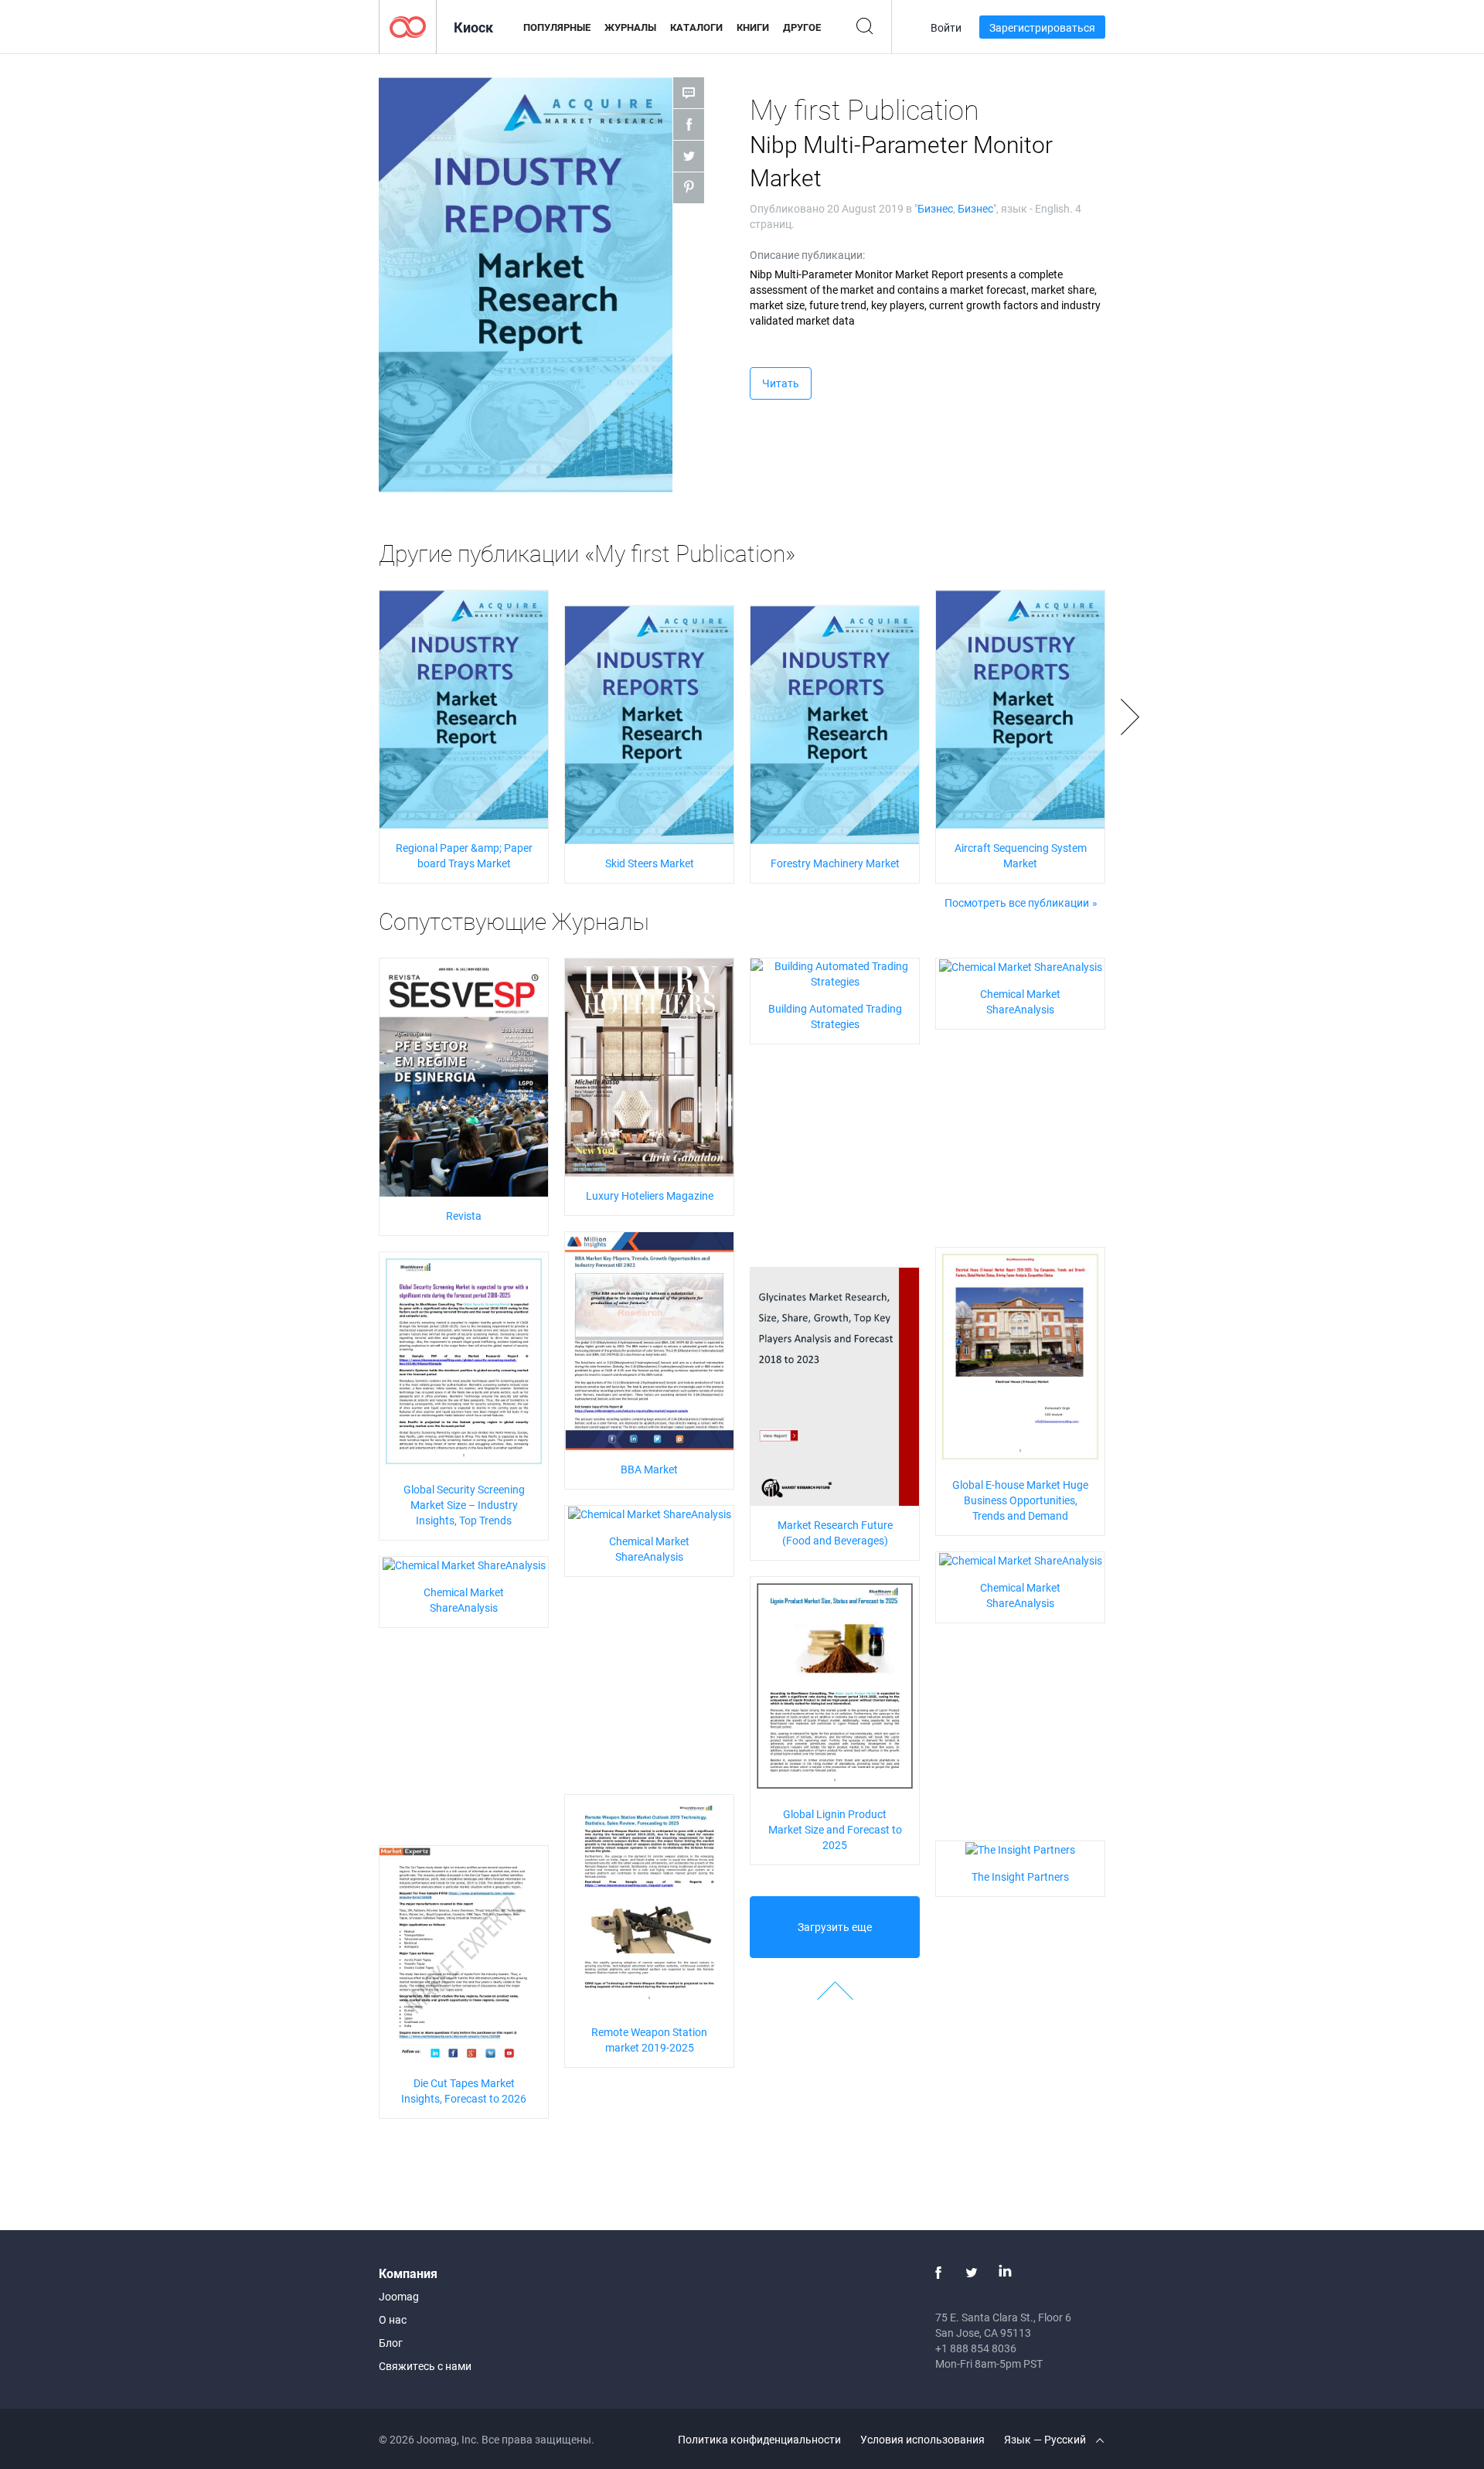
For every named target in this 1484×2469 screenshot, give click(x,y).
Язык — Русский (1046, 2439)
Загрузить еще (835, 1927)
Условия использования (922, 2439)
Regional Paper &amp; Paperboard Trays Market (464, 855)
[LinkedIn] (1005, 2273)
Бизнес (935, 208)
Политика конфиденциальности (759, 2439)
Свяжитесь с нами (425, 2366)
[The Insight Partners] (1020, 1849)
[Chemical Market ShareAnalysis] (1021, 966)
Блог (391, 2343)
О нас (393, 2319)
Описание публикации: (807, 255)
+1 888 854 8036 (976, 2348)
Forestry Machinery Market (835, 863)
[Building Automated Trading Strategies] (835, 973)
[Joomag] (408, 26)
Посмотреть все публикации (1017, 902)
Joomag (399, 2296)
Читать (781, 383)
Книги (753, 27)
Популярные (557, 27)
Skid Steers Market (650, 863)
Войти (946, 27)
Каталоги (696, 27)
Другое (802, 27)
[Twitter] (972, 2273)
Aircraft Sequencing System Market (1021, 855)
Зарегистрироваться (1042, 27)
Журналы (630, 27)
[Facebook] (938, 2273)
